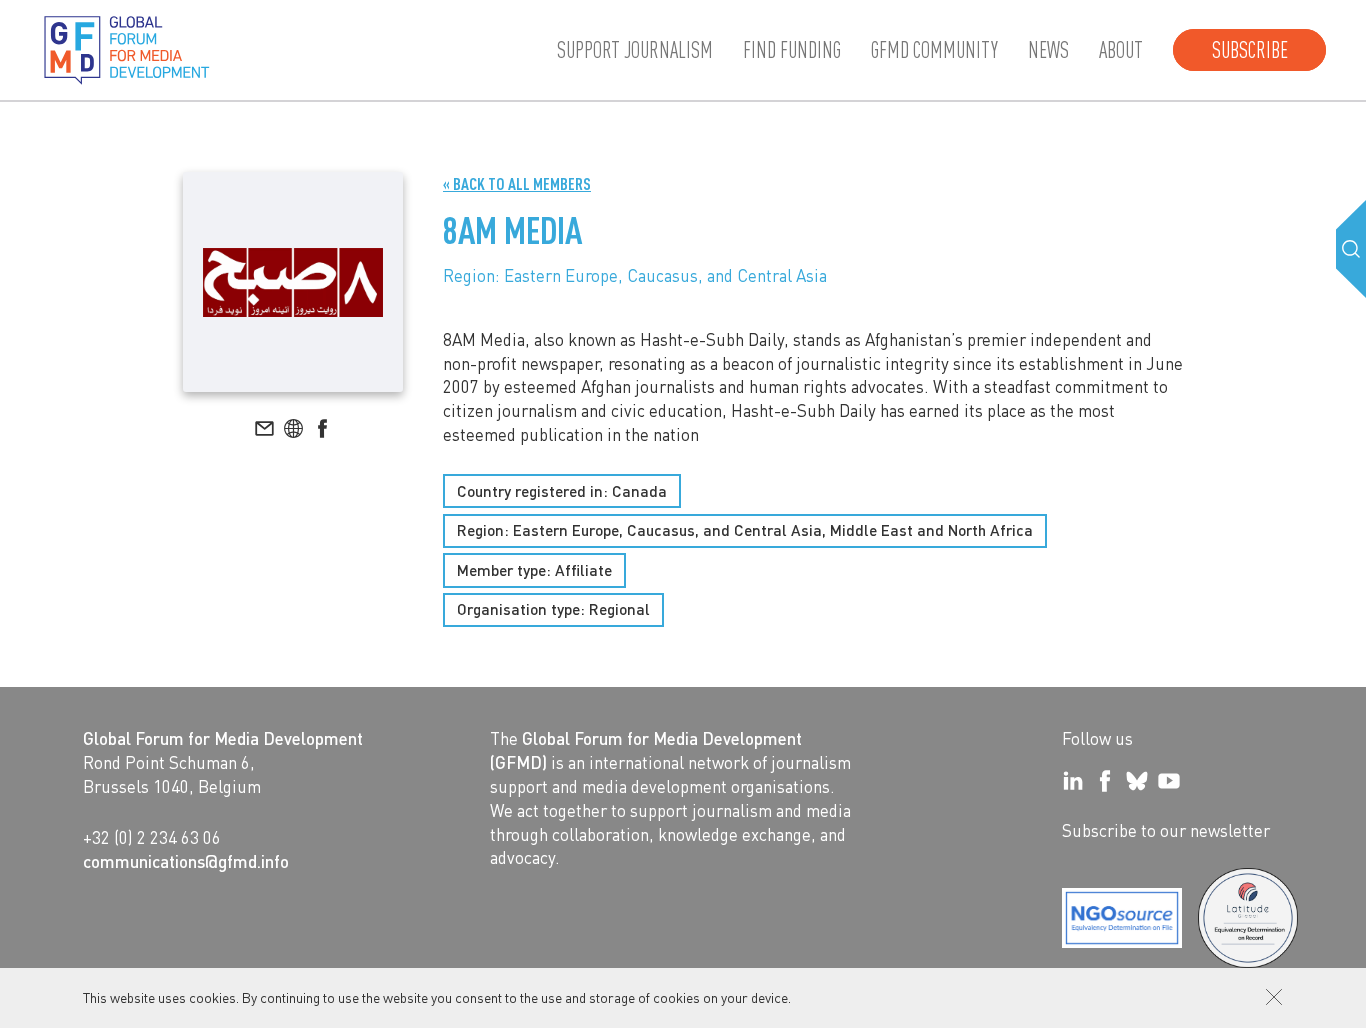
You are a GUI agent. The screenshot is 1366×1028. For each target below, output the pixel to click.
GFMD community (934, 50)
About (1121, 50)
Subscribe (1250, 50)
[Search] (1351, 249)
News (1048, 50)
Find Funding (792, 50)
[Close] (1274, 997)
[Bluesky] (1137, 781)
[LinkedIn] (1073, 781)
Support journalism (635, 50)
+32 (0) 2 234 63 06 (152, 837)
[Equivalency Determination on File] (1122, 918)
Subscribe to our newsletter (1166, 830)
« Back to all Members (517, 183)
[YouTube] (1169, 781)
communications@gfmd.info (186, 861)
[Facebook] (1105, 781)
